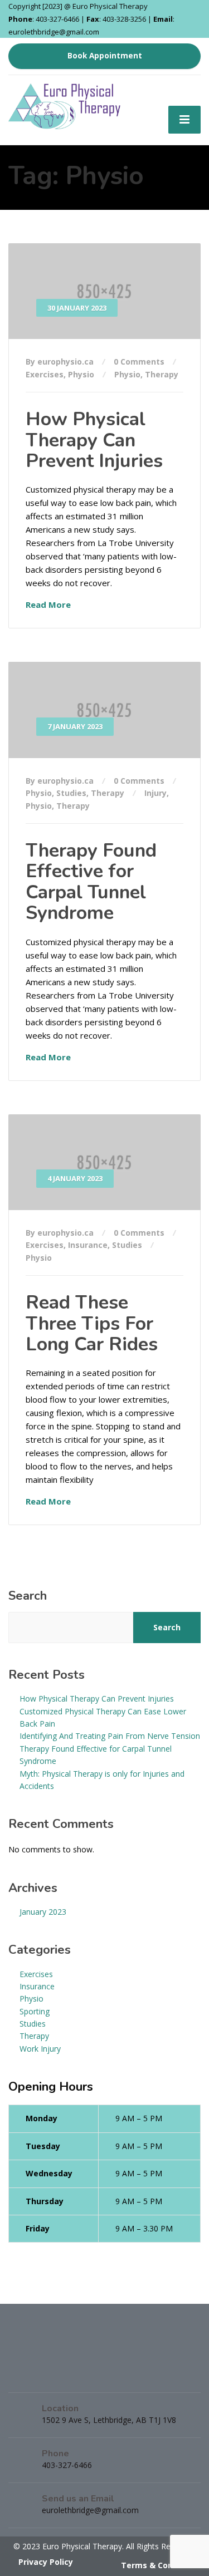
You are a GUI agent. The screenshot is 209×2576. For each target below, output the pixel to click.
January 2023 (43, 1912)
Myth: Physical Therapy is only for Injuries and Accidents (102, 1780)
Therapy (162, 374)
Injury (155, 793)
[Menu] (184, 120)
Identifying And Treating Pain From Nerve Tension (110, 1736)
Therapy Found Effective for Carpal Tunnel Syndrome (91, 882)
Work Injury (40, 2049)
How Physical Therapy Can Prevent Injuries (94, 440)
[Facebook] (23, 2374)
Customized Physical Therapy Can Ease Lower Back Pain (103, 1717)
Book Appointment (105, 56)
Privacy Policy (46, 2562)
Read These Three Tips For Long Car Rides (92, 1323)
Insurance (88, 1245)
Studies (71, 793)
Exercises (45, 374)
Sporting (35, 2011)
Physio (81, 374)
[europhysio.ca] (66, 101)
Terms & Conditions (161, 2565)
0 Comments (139, 362)
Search (28, 1596)
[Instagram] (50, 2374)
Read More (48, 604)
